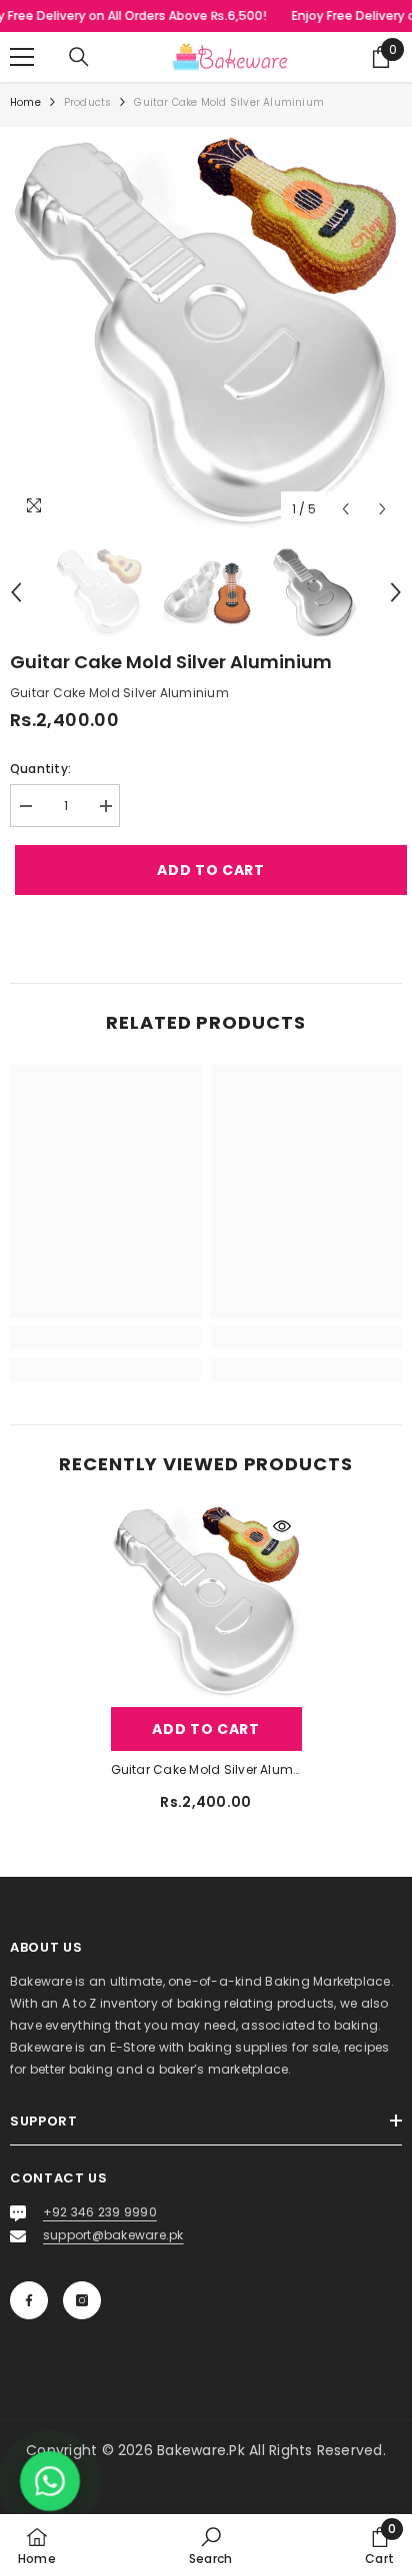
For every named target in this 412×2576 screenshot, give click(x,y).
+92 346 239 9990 (100, 2212)
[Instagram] (82, 2300)
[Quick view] (282, 1526)
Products (88, 102)
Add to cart (206, 870)
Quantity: (40, 769)
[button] (345, 509)
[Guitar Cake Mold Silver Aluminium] (206, 1602)
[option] (206, 333)
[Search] (79, 57)
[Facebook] (29, 2300)
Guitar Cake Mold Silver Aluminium (206, 1769)
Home (25, 102)
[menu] (22, 57)
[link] (105, 1337)
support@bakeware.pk (113, 2235)
